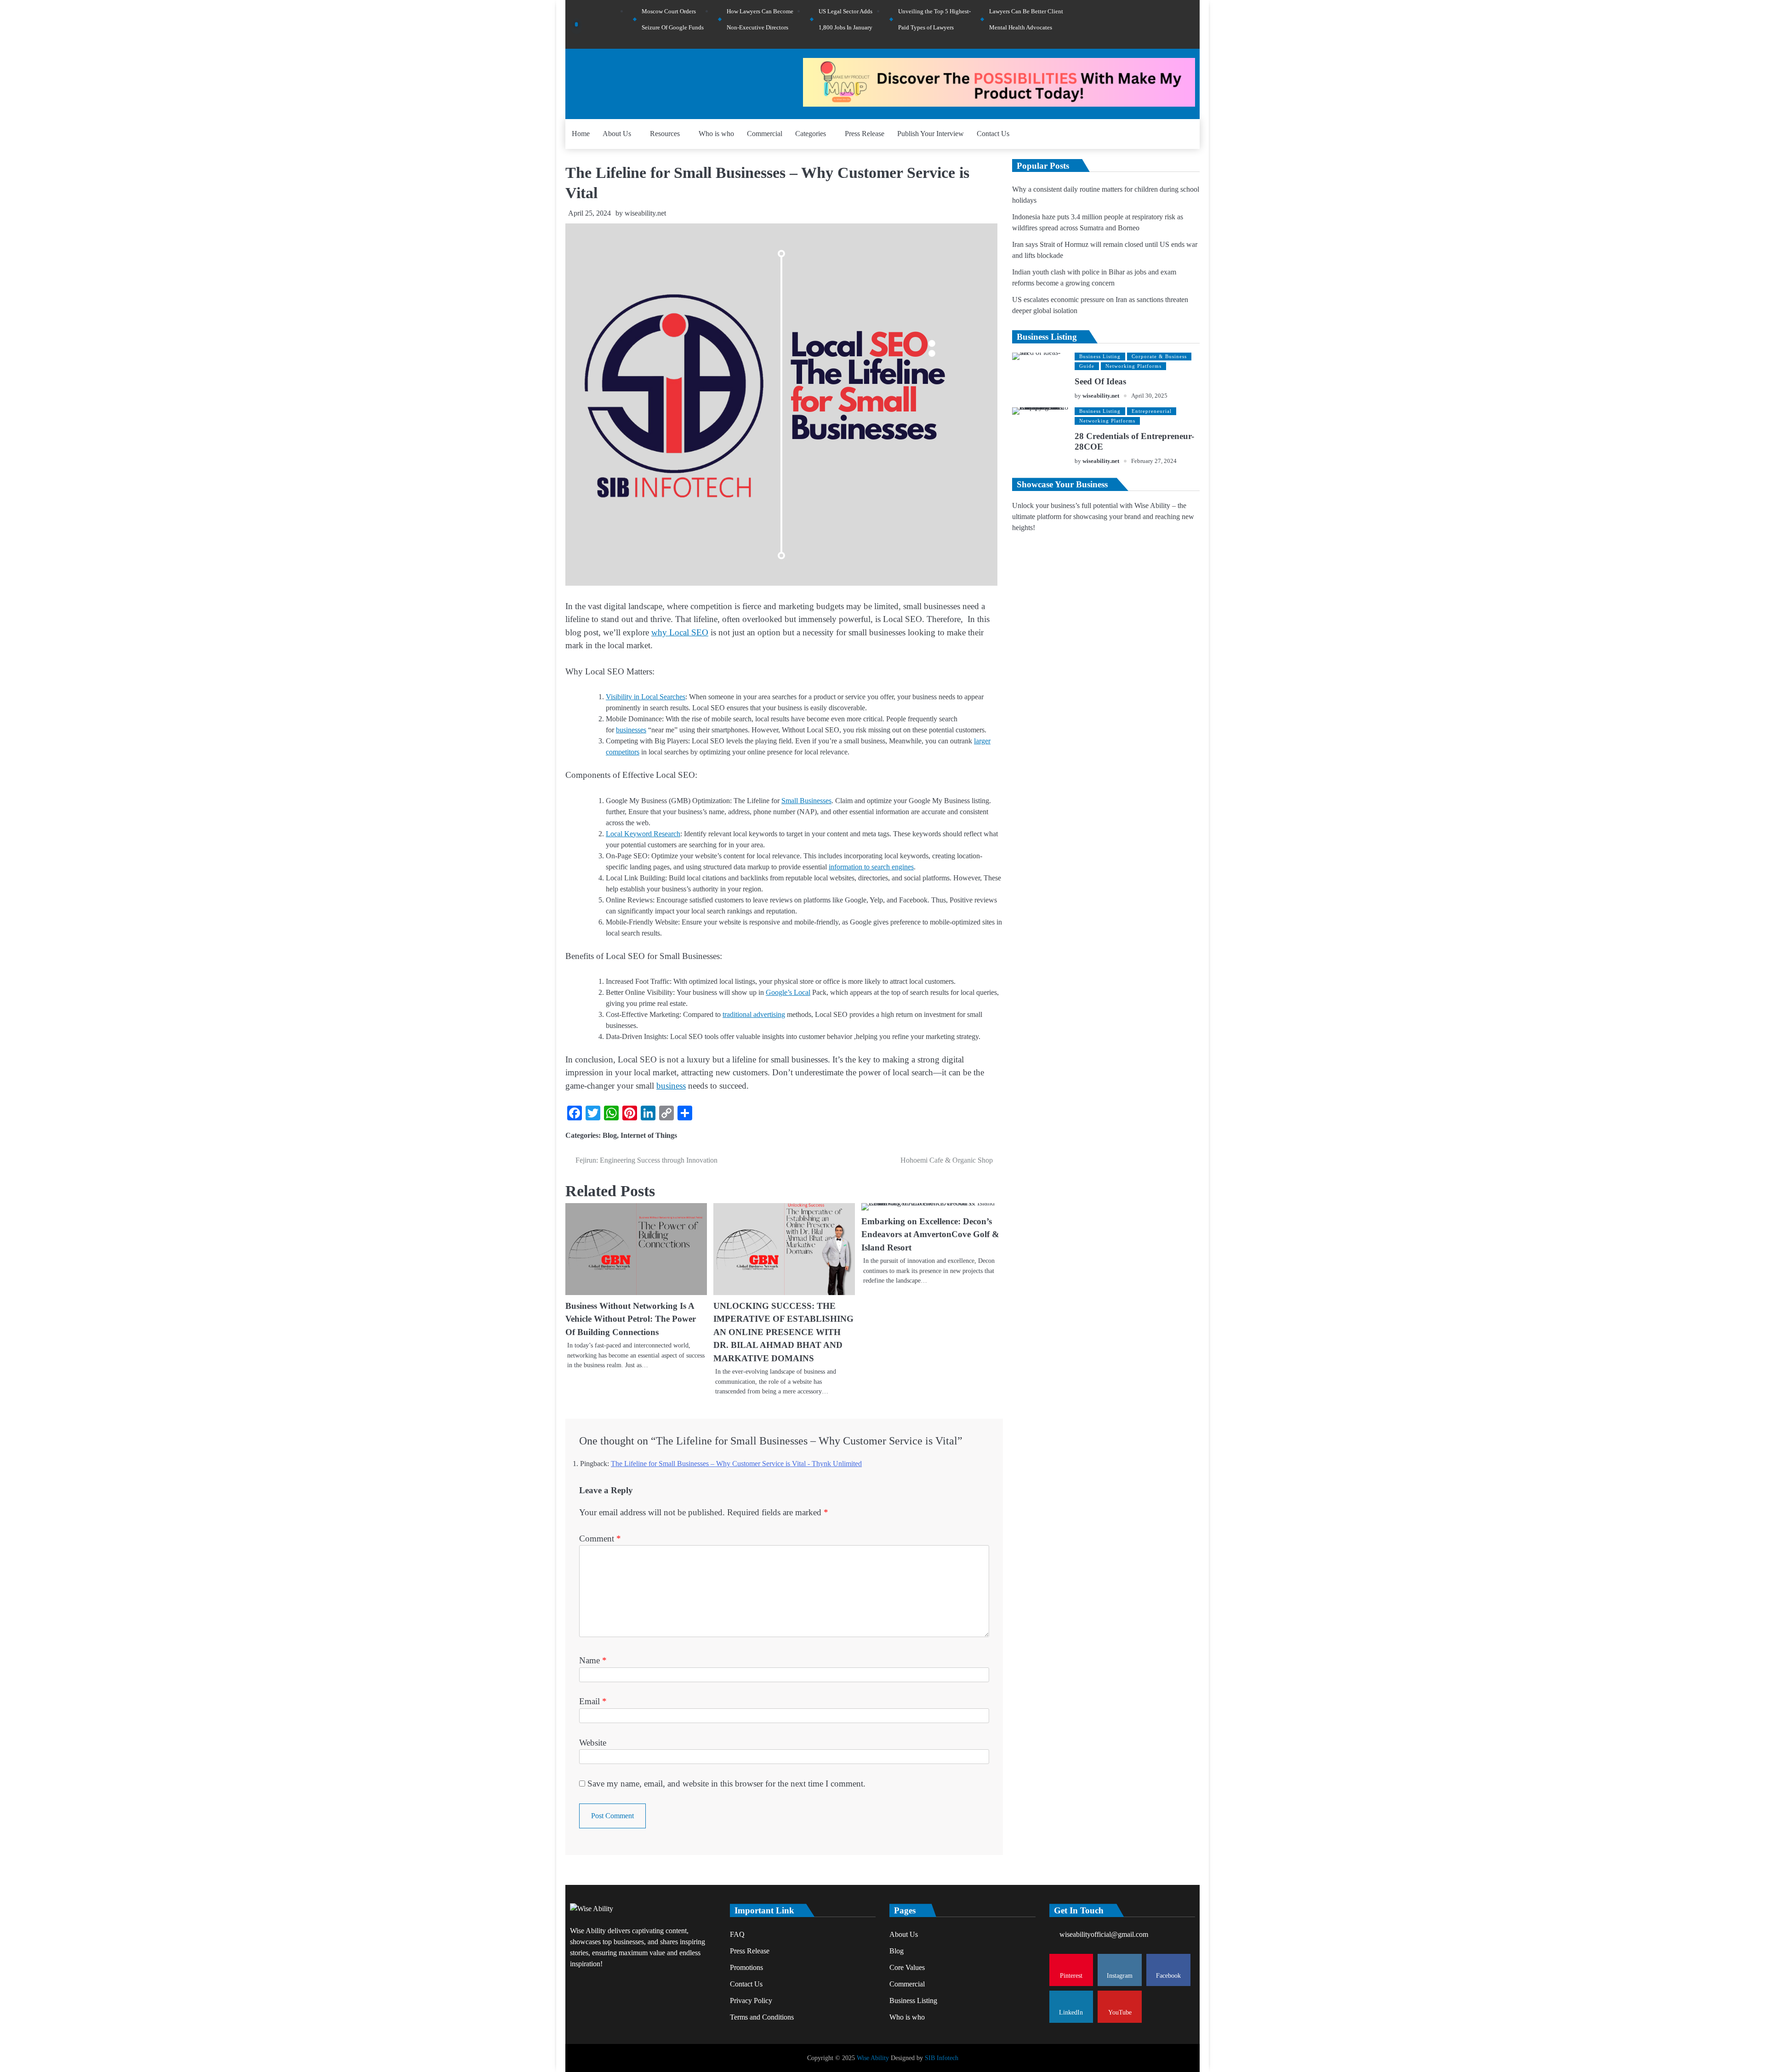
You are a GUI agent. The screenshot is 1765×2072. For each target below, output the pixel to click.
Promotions (746, 1967)
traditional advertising (754, 1014)
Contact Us (993, 134)
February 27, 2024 (1154, 461)
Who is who (716, 134)
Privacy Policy (751, 2001)
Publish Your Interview (931, 134)
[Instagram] (1153, 24)
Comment (600, 1538)
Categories (811, 134)
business (671, 1086)
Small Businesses (806, 801)
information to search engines (871, 867)
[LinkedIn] (1178, 24)
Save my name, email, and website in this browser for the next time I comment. (726, 1784)
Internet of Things (649, 1135)
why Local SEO (680, 632)
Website (593, 1743)
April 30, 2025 (1149, 396)
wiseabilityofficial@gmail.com (1104, 1934)
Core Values (907, 1967)
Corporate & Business (1159, 356)
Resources (665, 134)
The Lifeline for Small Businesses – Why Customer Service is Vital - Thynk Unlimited (736, 1464)
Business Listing (1100, 356)
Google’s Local (788, 992)
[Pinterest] (1141, 24)
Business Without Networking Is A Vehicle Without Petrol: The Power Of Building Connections (631, 1319)
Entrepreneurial (1152, 411)
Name (593, 1660)
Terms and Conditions (762, 2017)
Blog (610, 1135)
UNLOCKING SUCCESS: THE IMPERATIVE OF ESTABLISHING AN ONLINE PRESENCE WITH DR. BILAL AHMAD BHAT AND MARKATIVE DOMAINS (783, 1332)
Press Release (865, 134)
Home (581, 134)
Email (593, 1701)
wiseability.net (645, 213)
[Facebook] (1166, 24)
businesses (631, 730)
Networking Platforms (1133, 366)
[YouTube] (1190, 24)
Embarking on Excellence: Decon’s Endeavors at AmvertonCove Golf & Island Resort (930, 1234)
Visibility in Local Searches (646, 697)
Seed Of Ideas (1100, 381)
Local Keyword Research (643, 834)
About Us (617, 134)
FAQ (737, 1934)
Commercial (765, 134)
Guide (1087, 366)
